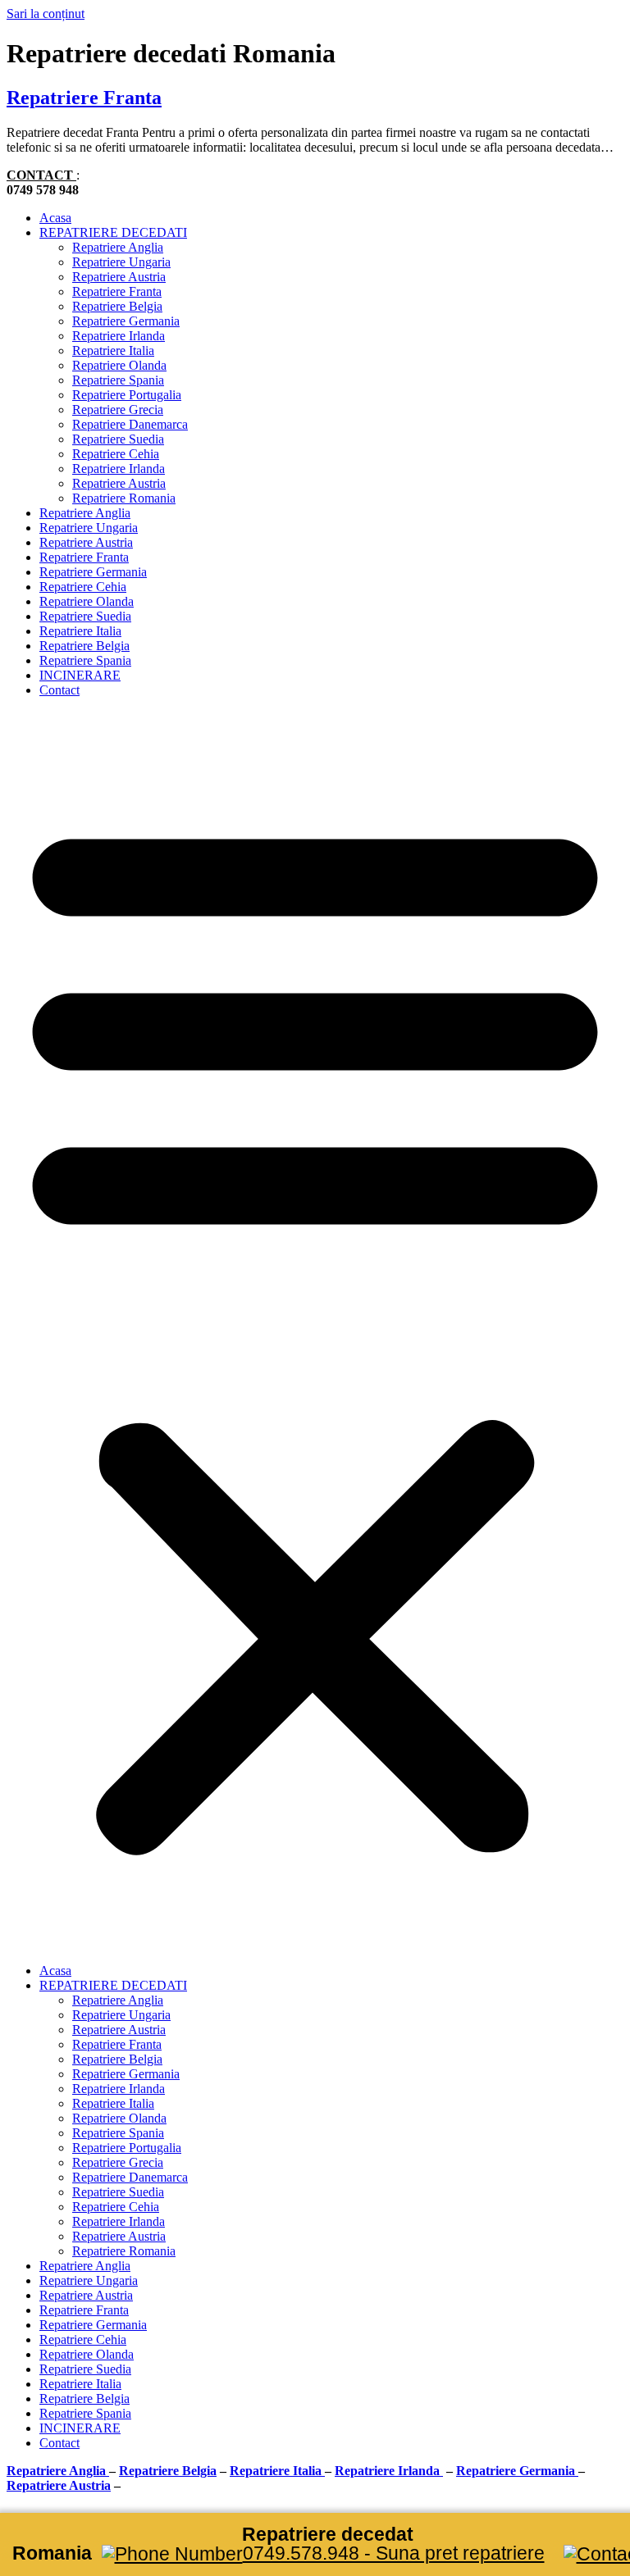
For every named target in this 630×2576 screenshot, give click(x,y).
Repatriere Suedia (118, 439)
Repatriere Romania (124, 498)
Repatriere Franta (84, 98)
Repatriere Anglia (118, 247)
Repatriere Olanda (119, 365)
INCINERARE (80, 675)
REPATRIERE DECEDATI (113, 232)
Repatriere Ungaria (121, 262)
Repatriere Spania (118, 380)
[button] (315, 1331)
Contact (59, 690)
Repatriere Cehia (116, 454)
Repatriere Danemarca (130, 424)
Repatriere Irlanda (119, 336)
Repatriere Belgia (117, 306)
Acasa (55, 218)
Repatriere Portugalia (127, 395)
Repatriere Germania (126, 321)
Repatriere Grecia (118, 410)
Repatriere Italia (113, 350)
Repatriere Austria (119, 277)
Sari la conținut (46, 14)
